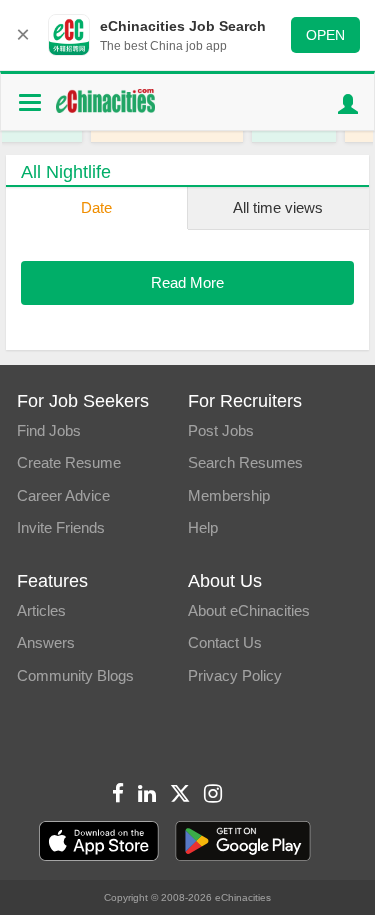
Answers (46, 642)
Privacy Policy (235, 675)
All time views (278, 207)
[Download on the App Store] (99, 841)
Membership (229, 495)
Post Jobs (221, 430)
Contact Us (225, 642)
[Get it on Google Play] (243, 841)
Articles (41, 610)
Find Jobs (49, 430)
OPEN (325, 35)
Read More (187, 282)
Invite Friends (61, 527)
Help (203, 527)
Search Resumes (245, 462)
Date (96, 207)
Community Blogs (75, 675)
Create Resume (69, 462)
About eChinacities (249, 610)
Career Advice (63, 495)
